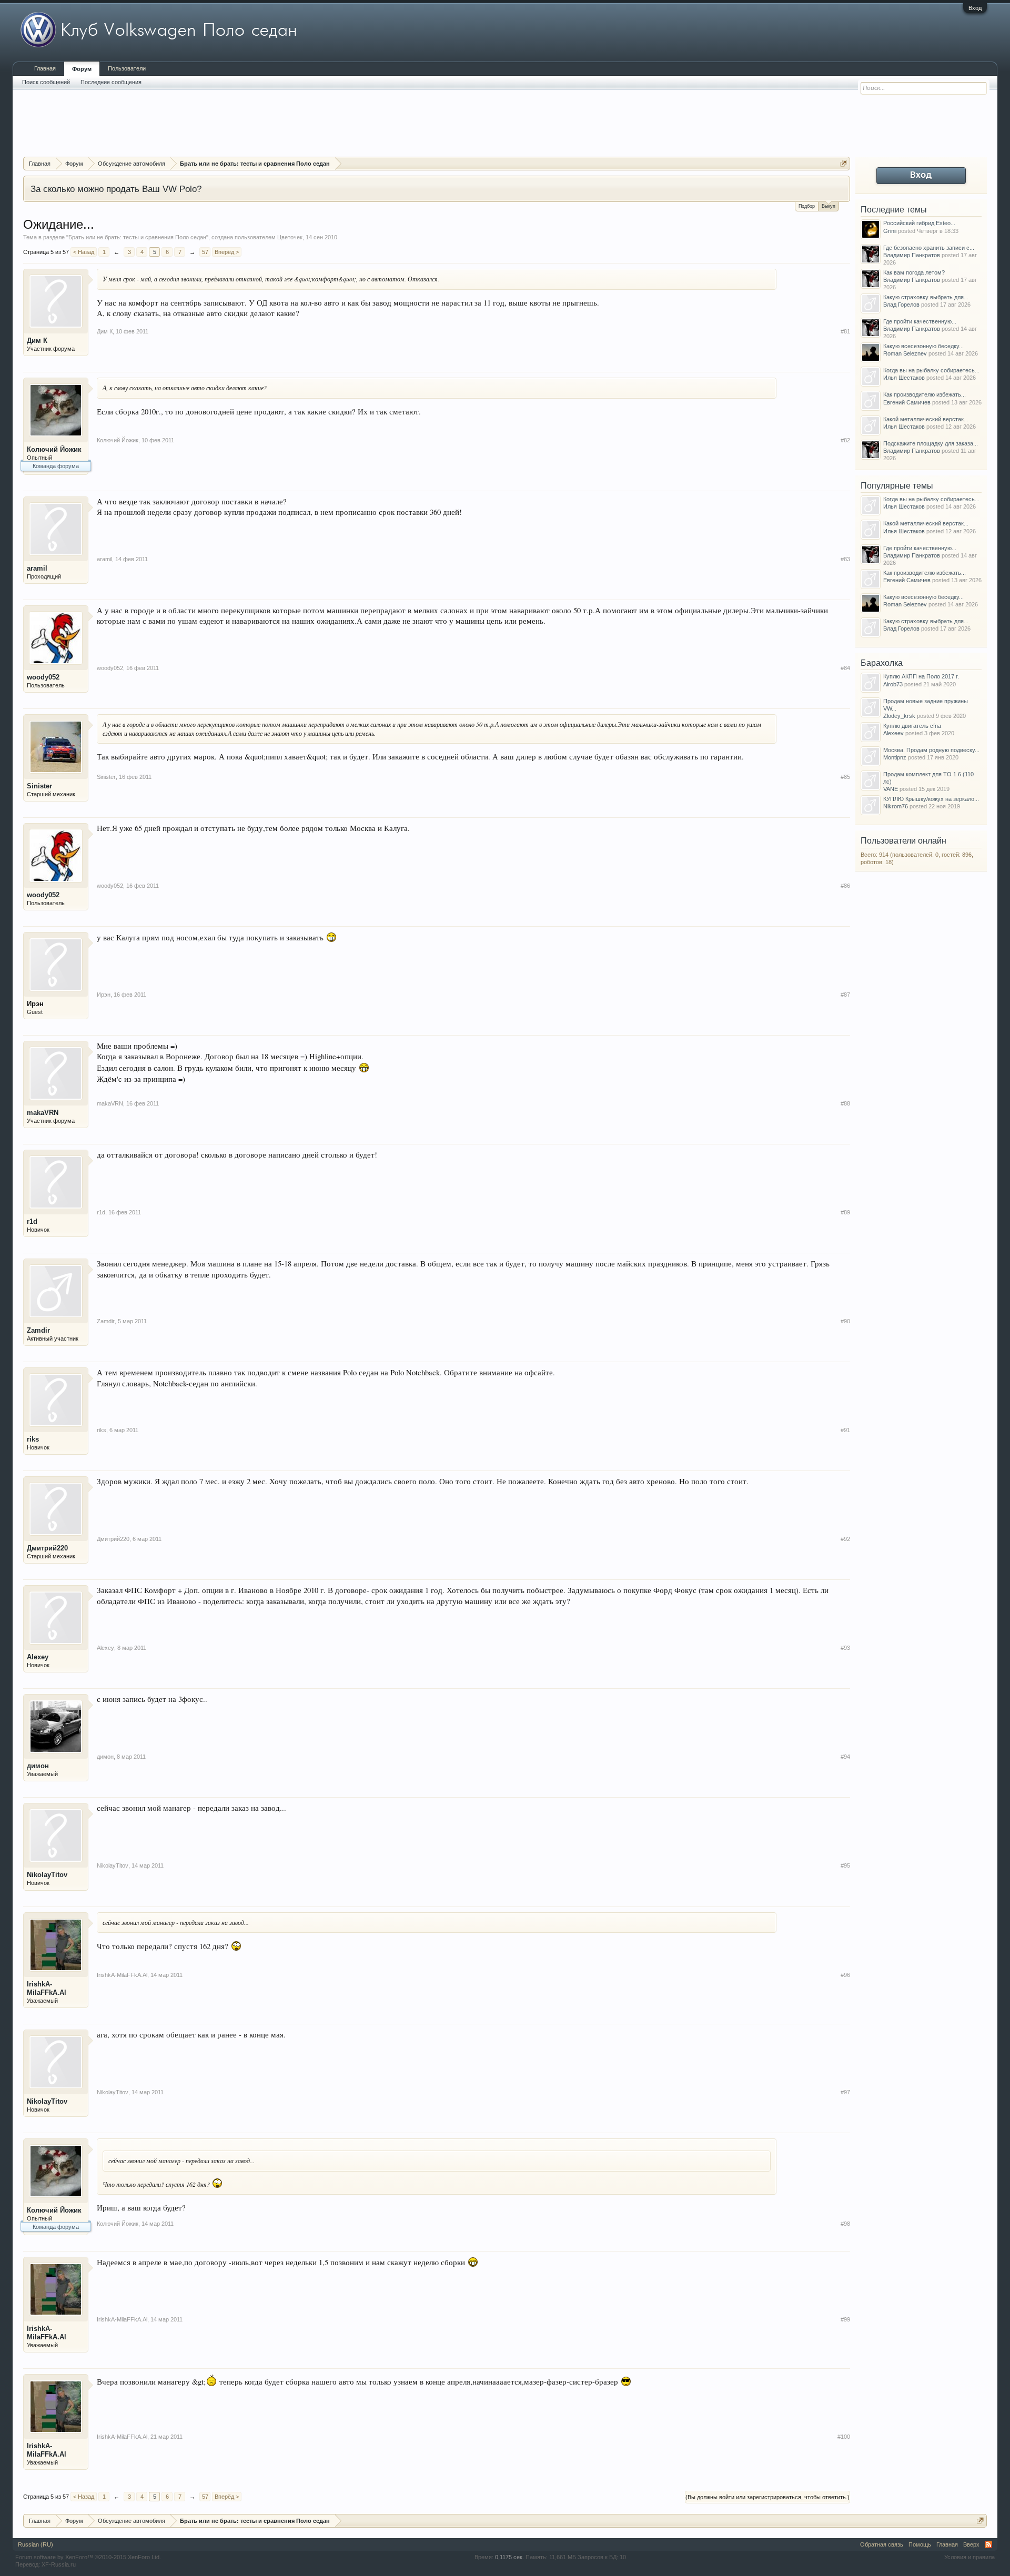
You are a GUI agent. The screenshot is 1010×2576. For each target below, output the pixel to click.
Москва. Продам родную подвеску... (931, 750)
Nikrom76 (896, 806)
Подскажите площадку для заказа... (931, 443)
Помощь (920, 2544)
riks (33, 1439)
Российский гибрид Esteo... (919, 223)
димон (38, 1766)
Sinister (39, 786)
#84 (845, 668)
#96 (845, 1975)
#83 (845, 559)
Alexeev (893, 733)
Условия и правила (969, 2557)
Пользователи (127, 68)
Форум (82, 69)
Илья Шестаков (904, 378)
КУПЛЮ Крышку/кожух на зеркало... (931, 799)
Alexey (38, 1657)
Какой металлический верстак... (926, 419)
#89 (845, 1212)
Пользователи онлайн (903, 841)
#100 (844, 2437)
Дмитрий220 (47, 1548)
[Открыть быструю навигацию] (844, 163)
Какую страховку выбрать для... (926, 297)
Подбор (807, 206)
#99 (845, 2319)
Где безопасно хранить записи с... (929, 248)
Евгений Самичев (907, 402)
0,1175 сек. (509, 2557)
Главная (45, 68)
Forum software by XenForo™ (88, 2557)
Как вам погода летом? (914, 272)
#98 (845, 2224)
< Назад (84, 252)
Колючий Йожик (54, 449)
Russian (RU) (36, 2544)
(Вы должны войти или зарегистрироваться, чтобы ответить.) (767, 2497)
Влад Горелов (901, 305)
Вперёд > (227, 252)
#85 (845, 777)
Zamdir (38, 1330)
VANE (891, 789)
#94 (845, 1757)
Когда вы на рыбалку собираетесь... (931, 370)
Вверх (971, 2544)
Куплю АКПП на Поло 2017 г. (921, 676)
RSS (988, 2544)
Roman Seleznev (905, 353)
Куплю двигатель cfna (912, 726)
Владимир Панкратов (912, 255)
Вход (975, 8)
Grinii (890, 231)
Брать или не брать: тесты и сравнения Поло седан (137, 237)
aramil (37, 568)
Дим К (37, 341)
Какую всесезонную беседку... (923, 346)
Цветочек (290, 237)
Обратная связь (882, 2544)
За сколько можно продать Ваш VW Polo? (116, 189)
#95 (845, 1865)
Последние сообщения (111, 82)
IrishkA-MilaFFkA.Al (47, 1988)
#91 (845, 1430)
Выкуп (829, 206)
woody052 (43, 677)
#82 (845, 440)
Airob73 (893, 684)
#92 (845, 1539)
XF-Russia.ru (59, 2564)
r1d (32, 1221)
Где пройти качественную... (920, 321)
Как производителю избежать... (925, 394)
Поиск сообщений (46, 82)
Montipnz (895, 757)
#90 (845, 1321)
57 (205, 252)
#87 (845, 995)
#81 (845, 331)
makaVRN (43, 1113)
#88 (845, 1103)
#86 (845, 886)
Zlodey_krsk (899, 716)
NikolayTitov (47, 1875)
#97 (845, 2092)
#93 (845, 1648)
